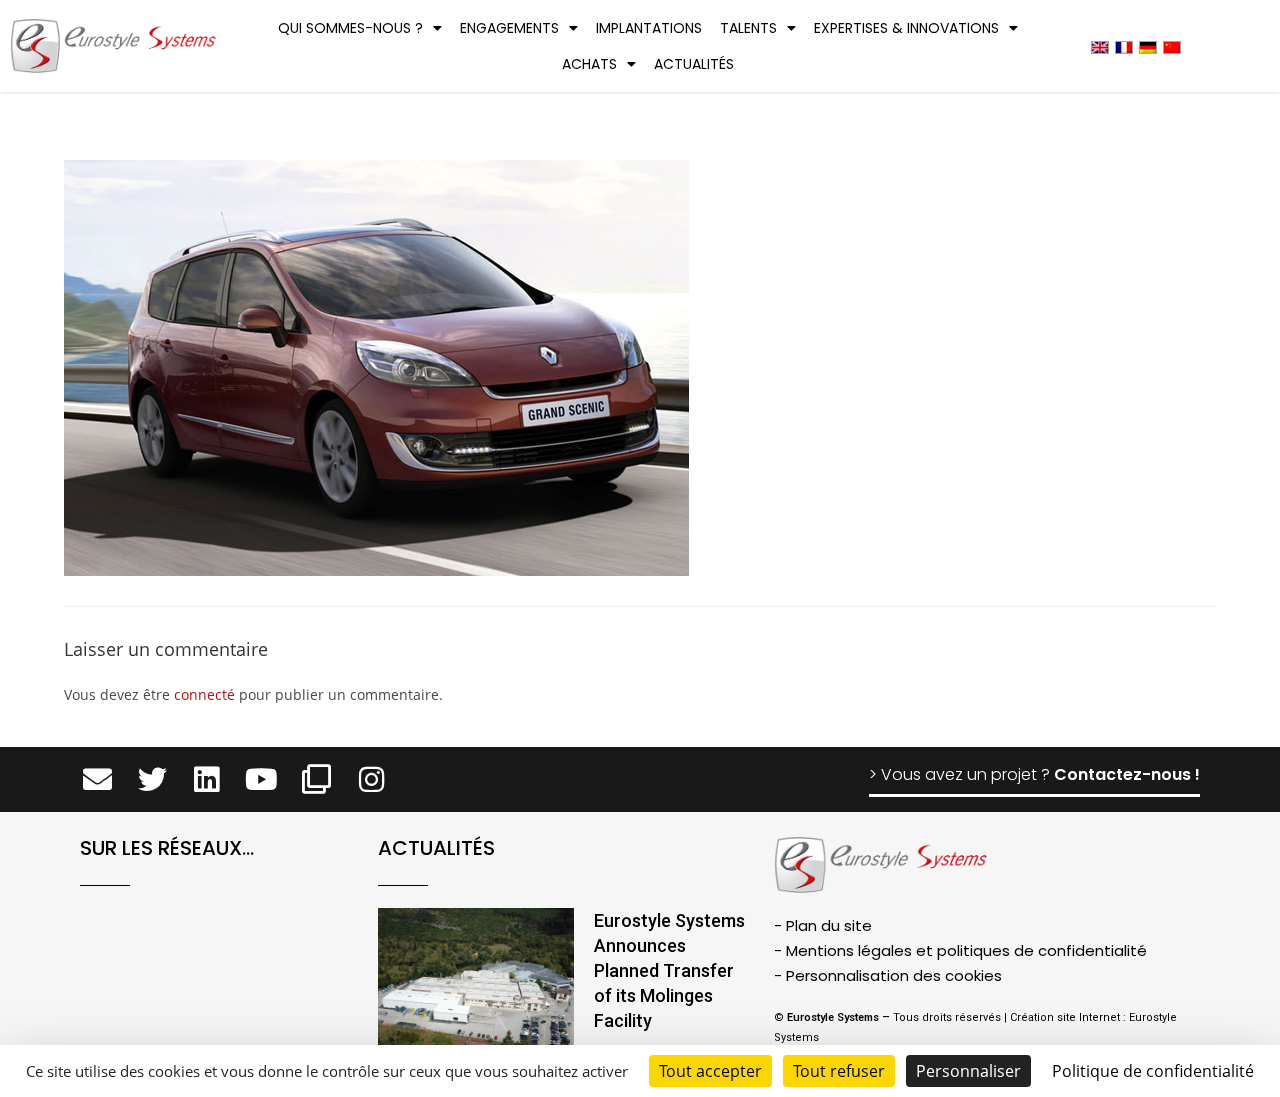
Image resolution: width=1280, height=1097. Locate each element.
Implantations (649, 28)
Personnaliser (968, 1071)
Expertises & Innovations (906, 28)
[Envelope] (97, 779)
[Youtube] (261, 779)
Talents (748, 28)
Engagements (509, 28)
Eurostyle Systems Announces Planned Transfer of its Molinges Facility (669, 971)
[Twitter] (152, 779)
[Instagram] (371, 779)
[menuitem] (1100, 46)
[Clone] (316, 779)
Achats (589, 64)
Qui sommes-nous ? (350, 28)
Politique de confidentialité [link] (1153, 1071)
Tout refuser (839, 1071)
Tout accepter (710, 1071)
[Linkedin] (207, 779)
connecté (204, 694)
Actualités (694, 64)
